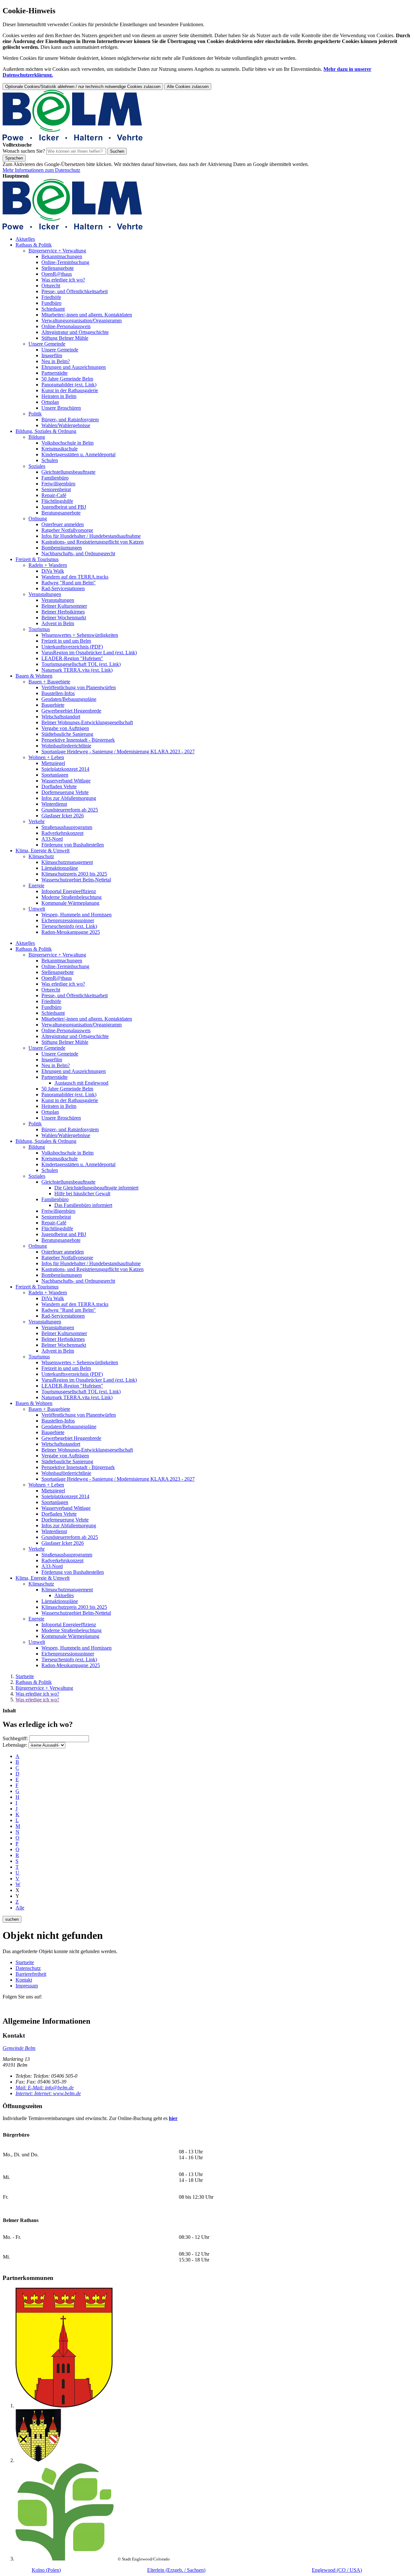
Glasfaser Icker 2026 (63, 816)
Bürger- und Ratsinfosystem (70, 420)
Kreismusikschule (60, 449)
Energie (36, 885)
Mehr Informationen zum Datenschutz (41, 170)
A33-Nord (52, 839)
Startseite (25, 1676)
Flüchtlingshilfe (57, 501)
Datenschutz (28, 1968)
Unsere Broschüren (61, 408)
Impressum (27, 1986)
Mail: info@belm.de (45, 2088)
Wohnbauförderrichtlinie (66, 746)
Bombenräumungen (62, 548)
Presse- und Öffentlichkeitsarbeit (75, 291)
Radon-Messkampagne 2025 (71, 932)
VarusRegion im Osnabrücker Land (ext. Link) (89, 652)
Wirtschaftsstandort (61, 717)
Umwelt (37, 909)
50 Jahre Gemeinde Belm (67, 379)
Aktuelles (25, 239)
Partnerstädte (54, 373)
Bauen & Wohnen (34, 676)
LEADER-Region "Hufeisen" (72, 658)
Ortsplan (50, 402)
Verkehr (37, 821)
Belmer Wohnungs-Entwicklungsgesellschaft (87, 722)
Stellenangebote (58, 268)
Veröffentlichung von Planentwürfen (79, 687)
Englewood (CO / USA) (337, 2570)
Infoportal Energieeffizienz (69, 891)
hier (173, 2118)
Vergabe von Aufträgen (65, 728)
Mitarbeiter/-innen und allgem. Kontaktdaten (87, 315)
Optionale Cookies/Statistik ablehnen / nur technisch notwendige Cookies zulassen (83, 87)
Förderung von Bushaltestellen (73, 845)
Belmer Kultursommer (64, 606)
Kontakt (24, 1980)
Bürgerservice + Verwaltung (57, 251)
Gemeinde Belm (19, 2048)
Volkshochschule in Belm (67, 443)
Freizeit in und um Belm (66, 641)
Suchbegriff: (15, 1738)
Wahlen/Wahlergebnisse (66, 425)
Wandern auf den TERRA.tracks (75, 577)
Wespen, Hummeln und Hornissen (76, 915)
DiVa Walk (53, 571)
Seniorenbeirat (56, 489)
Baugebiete (53, 705)
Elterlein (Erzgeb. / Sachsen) (176, 2570)
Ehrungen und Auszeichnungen (74, 367)
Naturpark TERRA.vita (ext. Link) (77, 670)
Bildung (37, 437)
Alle (20, 1908)
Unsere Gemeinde (47, 344)
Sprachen (14, 158)
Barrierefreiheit (31, 1974)
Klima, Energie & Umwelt (43, 851)
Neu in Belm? (56, 361)
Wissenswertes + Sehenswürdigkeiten (80, 635)
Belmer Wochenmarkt (64, 618)
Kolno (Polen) (46, 2570)
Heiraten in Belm (59, 396)
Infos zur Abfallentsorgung (69, 798)
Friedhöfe (51, 297)
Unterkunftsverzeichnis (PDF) (72, 647)
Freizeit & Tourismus (37, 559)
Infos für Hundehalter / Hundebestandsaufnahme (91, 536)
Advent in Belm (58, 623)
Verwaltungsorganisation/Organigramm (82, 321)
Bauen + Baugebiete (49, 682)
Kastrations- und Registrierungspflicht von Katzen (93, 542)
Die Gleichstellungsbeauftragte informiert (96, 1188)
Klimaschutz (41, 856)
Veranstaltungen (45, 594)
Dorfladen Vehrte (59, 786)
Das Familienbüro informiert (83, 1205)
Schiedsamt (53, 309)
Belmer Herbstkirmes (63, 612)
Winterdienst (54, 804)
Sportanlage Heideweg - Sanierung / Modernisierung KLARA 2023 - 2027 (118, 752)
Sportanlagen (55, 775)
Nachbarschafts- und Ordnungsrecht (78, 553)
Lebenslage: (15, 1745)
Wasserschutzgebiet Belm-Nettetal (76, 880)
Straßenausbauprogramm (67, 827)
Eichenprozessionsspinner (68, 920)
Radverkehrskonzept (62, 833)
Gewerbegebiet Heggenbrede (71, 711)
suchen (12, 1919)
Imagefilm (52, 355)
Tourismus (39, 629)
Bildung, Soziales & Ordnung (46, 431)
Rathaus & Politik (34, 245)
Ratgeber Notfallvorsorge (67, 530)
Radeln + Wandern (48, 565)
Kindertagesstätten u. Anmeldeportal (78, 454)
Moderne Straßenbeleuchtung (71, 897)
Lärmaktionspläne (60, 868)
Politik (35, 414)
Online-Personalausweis (66, 326)
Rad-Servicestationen (63, 588)
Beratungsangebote (61, 513)
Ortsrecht (51, 286)
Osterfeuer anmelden (63, 524)
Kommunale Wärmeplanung (70, 903)
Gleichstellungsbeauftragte (68, 472)
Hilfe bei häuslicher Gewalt (82, 1194)
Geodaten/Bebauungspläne (69, 699)
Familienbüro (55, 478)
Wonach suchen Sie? (24, 151)
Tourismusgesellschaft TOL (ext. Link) (81, 664)
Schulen (50, 460)
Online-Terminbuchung (65, 262)
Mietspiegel (53, 763)
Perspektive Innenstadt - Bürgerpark (78, 740)
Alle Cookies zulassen (188, 87)
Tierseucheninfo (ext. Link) (69, 926)
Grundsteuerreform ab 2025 (70, 810)
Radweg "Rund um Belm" (69, 583)
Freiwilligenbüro (58, 484)
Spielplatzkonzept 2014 (65, 769)
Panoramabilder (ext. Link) (69, 385)
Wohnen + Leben (46, 757)
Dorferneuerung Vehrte (65, 792)
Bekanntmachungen (62, 256)
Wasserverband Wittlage (66, 781)
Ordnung (38, 519)
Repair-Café (54, 495)
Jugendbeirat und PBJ (64, 507)
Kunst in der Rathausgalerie (70, 390)
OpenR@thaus (57, 274)
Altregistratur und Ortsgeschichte (75, 332)
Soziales (37, 466)
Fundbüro (51, 303)
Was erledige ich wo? (63, 280)
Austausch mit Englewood (81, 1083)
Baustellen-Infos (58, 693)
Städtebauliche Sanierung (67, 734)
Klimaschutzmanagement (67, 862)
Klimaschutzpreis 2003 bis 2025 (74, 874)
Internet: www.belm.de (48, 2093)
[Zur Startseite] (73, 139)
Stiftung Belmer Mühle (65, 338)
